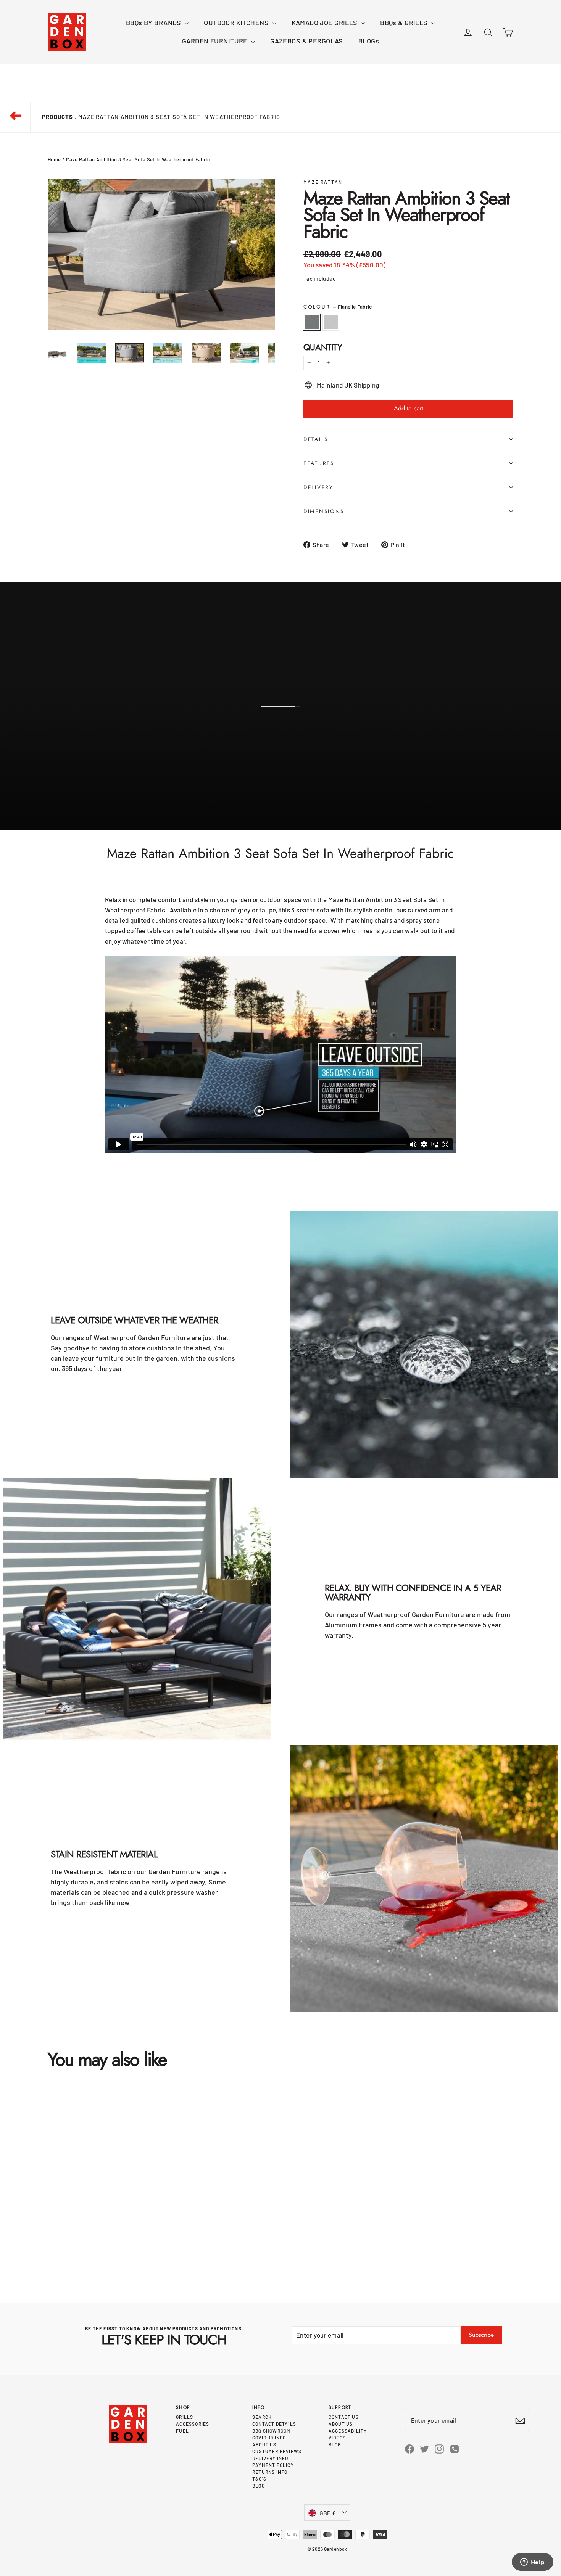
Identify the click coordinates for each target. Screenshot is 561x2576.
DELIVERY (318, 487)
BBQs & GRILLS (405, 23)
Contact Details (274, 2424)
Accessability (348, 2431)
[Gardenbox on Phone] (455, 2448)
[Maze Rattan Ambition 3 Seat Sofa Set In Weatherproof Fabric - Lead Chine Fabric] (59, 2245)
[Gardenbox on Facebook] (409, 2448)
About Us (264, 2444)
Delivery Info (270, 2458)
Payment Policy (273, 2465)
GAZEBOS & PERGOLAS (307, 41)
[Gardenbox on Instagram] (439, 2448)
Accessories (193, 2424)
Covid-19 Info (269, 2438)
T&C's (259, 2479)
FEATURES (319, 463)
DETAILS (316, 439)
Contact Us (344, 2417)
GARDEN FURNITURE (216, 41)
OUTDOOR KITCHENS (237, 23)
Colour (338, 307)
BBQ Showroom (271, 2431)
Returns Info (270, 2472)
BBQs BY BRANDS (154, 23)
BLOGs (369, 41)
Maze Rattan (323, 182)
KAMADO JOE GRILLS (326, 23)
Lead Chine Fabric (331, 322)
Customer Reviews (277, 2451)
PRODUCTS (58, 117)
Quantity (323, 347)
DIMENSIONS (324, 511)
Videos (337, 2438)
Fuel (182, 2431)
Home (54, 159)
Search (262, 2417)
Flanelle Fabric (312, 322)
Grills (185, 2417)
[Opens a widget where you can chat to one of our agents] (532, 2563)
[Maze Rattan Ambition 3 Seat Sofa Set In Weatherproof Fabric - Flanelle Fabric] (49, 2245)
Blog (259, 2486)
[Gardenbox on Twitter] (424, 2448)
